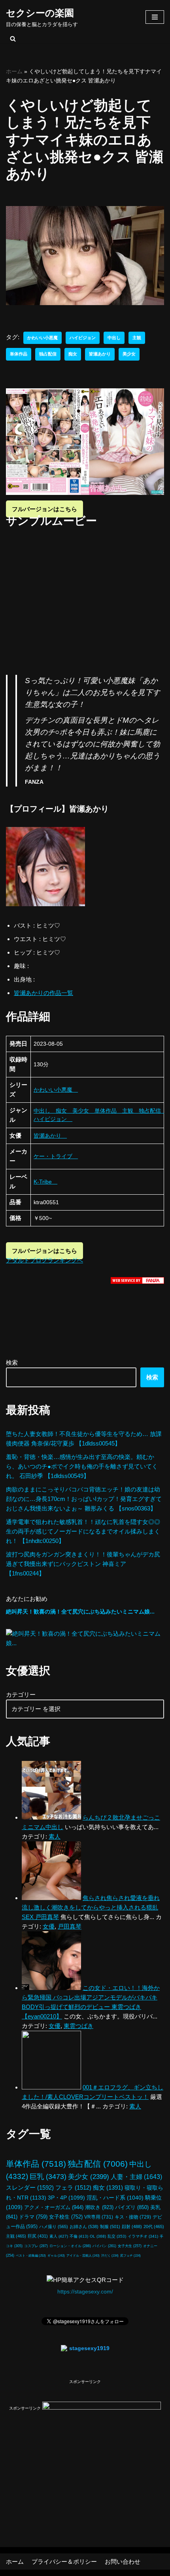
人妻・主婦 (136, 2177)
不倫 (79, 2236)
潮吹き (99, 2207)
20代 (154, 2227)
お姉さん (84, 2227)
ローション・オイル (70, 2246)
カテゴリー (21, 1695)
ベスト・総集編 (31, 2255)
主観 (137, 338)
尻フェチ (130, 2256)
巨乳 (48, 2176)
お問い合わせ (123, 2562)
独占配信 (48, 354)
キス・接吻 (133, 2217)
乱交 (117, 2236)
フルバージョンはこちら (44, 509)
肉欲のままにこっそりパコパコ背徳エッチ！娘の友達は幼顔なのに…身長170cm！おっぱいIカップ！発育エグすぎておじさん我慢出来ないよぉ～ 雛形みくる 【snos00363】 (84, 1499)
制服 (110, 2227)
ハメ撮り (54, 2227)
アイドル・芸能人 (83, 2255)
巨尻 (38, 2236)
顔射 (132, 2227)
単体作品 (19, 354)
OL (98, 2236)
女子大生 (130, 2246)
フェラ (73, 2187)
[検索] (13, 39)
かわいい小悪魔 (42, 338)
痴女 (73, 354)
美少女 (129, 354)
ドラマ (33, 2217)
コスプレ (36, 2246)
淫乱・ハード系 (115, 2198)
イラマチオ (143, 2236)
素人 (59, 2236)
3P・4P (66, 2198)
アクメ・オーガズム (54, 2207)
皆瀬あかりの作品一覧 (43, 993)
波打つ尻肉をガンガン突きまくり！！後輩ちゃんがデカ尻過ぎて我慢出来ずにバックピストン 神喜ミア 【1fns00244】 (83, 1564)
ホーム (14, 71)
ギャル (56, 2255)
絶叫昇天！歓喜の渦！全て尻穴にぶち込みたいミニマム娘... (80, 1612)
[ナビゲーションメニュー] (155, 17)
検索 (12, 1362)
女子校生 (66, 2217)
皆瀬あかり (100, 354)
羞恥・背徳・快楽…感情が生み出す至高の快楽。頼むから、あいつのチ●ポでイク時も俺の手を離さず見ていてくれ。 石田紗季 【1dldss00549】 (82, 1466)
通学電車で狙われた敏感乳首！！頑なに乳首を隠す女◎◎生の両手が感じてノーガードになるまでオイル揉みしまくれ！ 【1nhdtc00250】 (83, 1531)
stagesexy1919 (89, 2348)
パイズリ (132, 2207)
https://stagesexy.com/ (85, 2292)
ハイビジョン (83, 338)
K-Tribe (45, 1182)
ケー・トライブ (56, 1156)
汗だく (110, 2256)
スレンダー (30, 2187)
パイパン (104, 2246)
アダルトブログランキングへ (44, 1260)
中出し (114, 338)
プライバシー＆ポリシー (64, 2562)
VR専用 (99, 2217)
